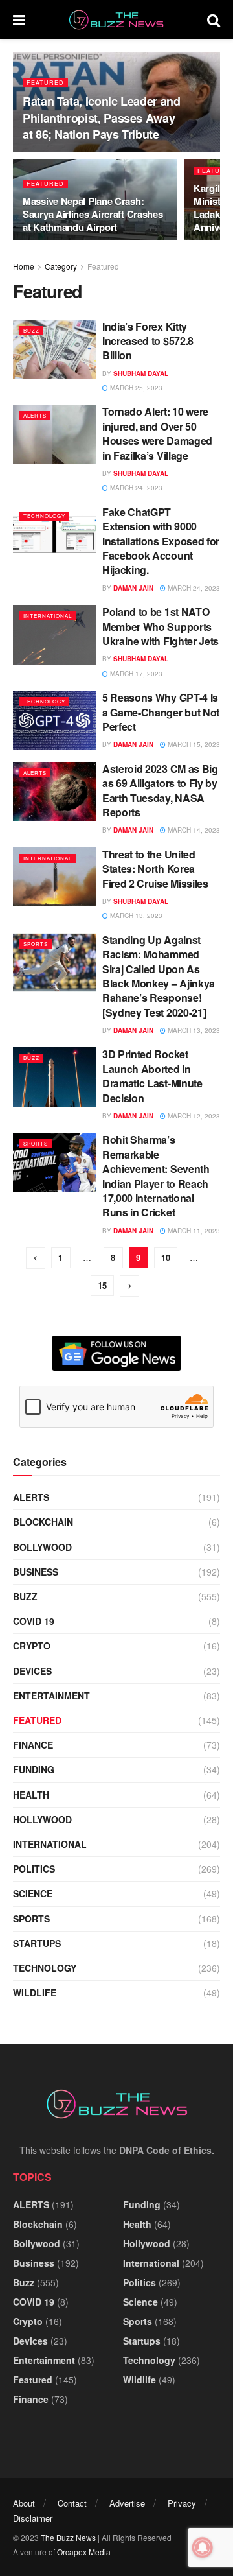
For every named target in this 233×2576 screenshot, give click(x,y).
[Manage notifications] (203, 2547)
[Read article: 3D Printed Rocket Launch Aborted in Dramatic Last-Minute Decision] (54, 1077)
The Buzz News (68, 2537)
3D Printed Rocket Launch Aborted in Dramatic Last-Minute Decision (152, 1076)
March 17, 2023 (135, 674)
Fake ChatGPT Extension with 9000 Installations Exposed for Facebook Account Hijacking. (161, 541)
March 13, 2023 (135, 916)
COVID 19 (34, 1621)
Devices (32, 1671)
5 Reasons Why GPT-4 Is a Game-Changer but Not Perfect (161, 712)
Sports (36, 944)
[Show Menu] (19, 19)
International (48, 616)
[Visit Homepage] (116, 20)
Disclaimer (33, 2518)
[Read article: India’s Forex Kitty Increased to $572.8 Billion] (54, 349)
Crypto (32, 1646)
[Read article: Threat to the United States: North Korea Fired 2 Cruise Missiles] (54, 877)
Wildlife (35, 1992)
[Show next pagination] (129, 1286)
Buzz (31, 330)
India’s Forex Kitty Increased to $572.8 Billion (148, 341)
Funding (34, 1769)
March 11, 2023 (193, 1231)
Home (24, 266)
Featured (45, 83)
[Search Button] (214, 19)
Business (36, 1572)
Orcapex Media (84, 2552)
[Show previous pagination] (36, 1258)
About (24, 2503)
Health (31, 1795)
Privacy (182, 2503)
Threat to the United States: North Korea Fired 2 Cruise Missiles (155, 869)
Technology (44, 516)
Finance (33, 1745)
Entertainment (51, 1696)
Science (33, 1893)
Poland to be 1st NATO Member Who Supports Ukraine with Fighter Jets (161, 626)
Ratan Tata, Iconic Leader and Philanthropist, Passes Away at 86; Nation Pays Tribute (102, 117)
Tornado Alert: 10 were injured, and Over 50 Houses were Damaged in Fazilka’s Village (157, 433)
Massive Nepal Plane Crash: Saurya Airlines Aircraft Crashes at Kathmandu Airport (93, 214)
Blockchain (43, 1522)
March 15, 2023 (193, 744)
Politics (34, 1869)
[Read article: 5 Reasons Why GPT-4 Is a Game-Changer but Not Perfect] (54, 720)
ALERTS (35, 415)
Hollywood (42, 1819)
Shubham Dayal (141, 373)
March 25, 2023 (135, 388)
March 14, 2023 (193, 830)
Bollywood (42, 1547)
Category (61, 266)
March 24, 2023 (135, 488)
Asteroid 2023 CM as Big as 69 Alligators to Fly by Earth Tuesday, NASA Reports (160, 790)
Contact (72, 2503)
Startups (37, 1943)
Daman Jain (133, 588)
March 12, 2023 (193, 1116)
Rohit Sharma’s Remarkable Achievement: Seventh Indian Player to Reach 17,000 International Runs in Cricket (156, 1176)
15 (102, 1285)
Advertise (127, 2503)
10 (166, 1258)
